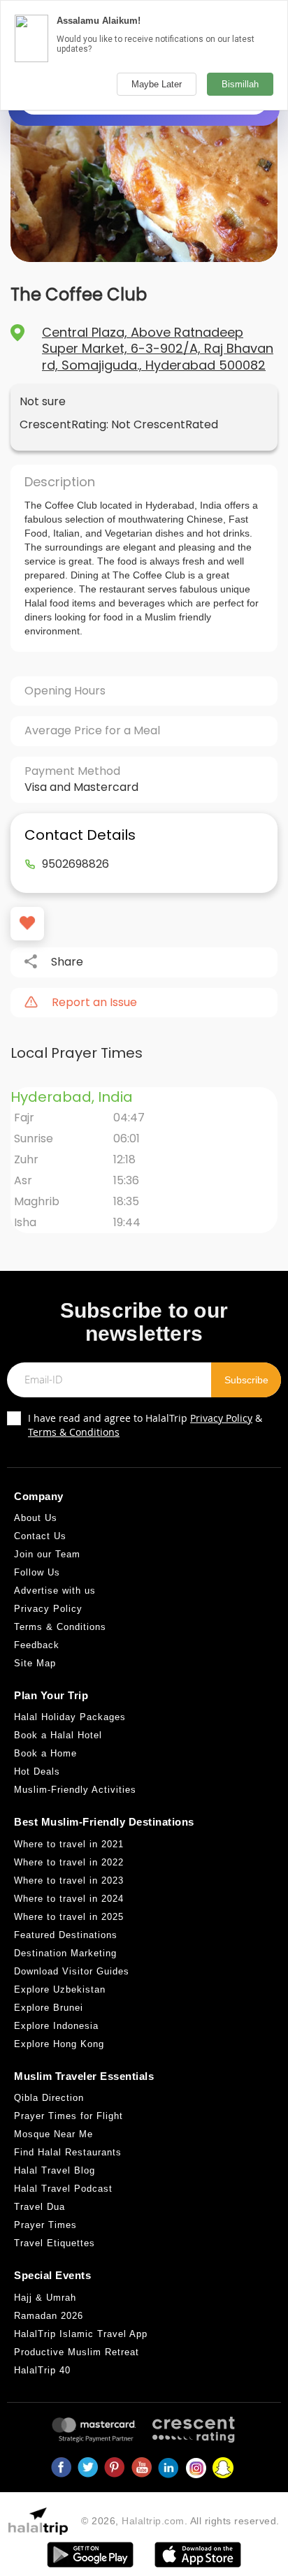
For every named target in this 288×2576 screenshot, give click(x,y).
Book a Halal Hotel (58, 1735)
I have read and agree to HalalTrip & (145, 1425)
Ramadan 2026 (49, 2316)
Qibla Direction (49, 2098)
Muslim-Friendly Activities (75, 1790)
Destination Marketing (65, 1953)
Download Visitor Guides (72, 1971)
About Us (36, 1518)
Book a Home (45, 1753)
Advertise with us (55, 1591)
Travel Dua (39, 2207)
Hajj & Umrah (45, 2298)
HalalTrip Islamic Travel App (81, 2334)
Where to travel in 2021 (69, 1844)
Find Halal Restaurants (68, 2152)
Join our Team (47, 1554)
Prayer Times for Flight (69, 2116)
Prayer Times (45, 2225)
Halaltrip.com (153, 2521)
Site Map (35, 1663)
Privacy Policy (221, 1418)
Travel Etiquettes (55, 2243)
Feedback (37, 1645)
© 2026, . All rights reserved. (180, 2521)
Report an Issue (94, 1003)
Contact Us (40, 1536)
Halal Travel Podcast (63, 2189)
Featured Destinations (66, 1935)
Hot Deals (37, 1771)
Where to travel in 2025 (69, 1917)
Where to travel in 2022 (69, 1862)
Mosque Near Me (53, 2134)
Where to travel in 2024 (69, 1899)
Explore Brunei (49, 2008)
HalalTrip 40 (42, 2370)
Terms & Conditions (74, 1432)
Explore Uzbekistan (60, 1989)
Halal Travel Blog (55, 2170)
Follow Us (37, 1572)
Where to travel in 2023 (69, 1880)
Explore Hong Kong (59, 2044)
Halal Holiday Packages (70, 1717)
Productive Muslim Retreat (77, 2352)
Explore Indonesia (56, 2026)
